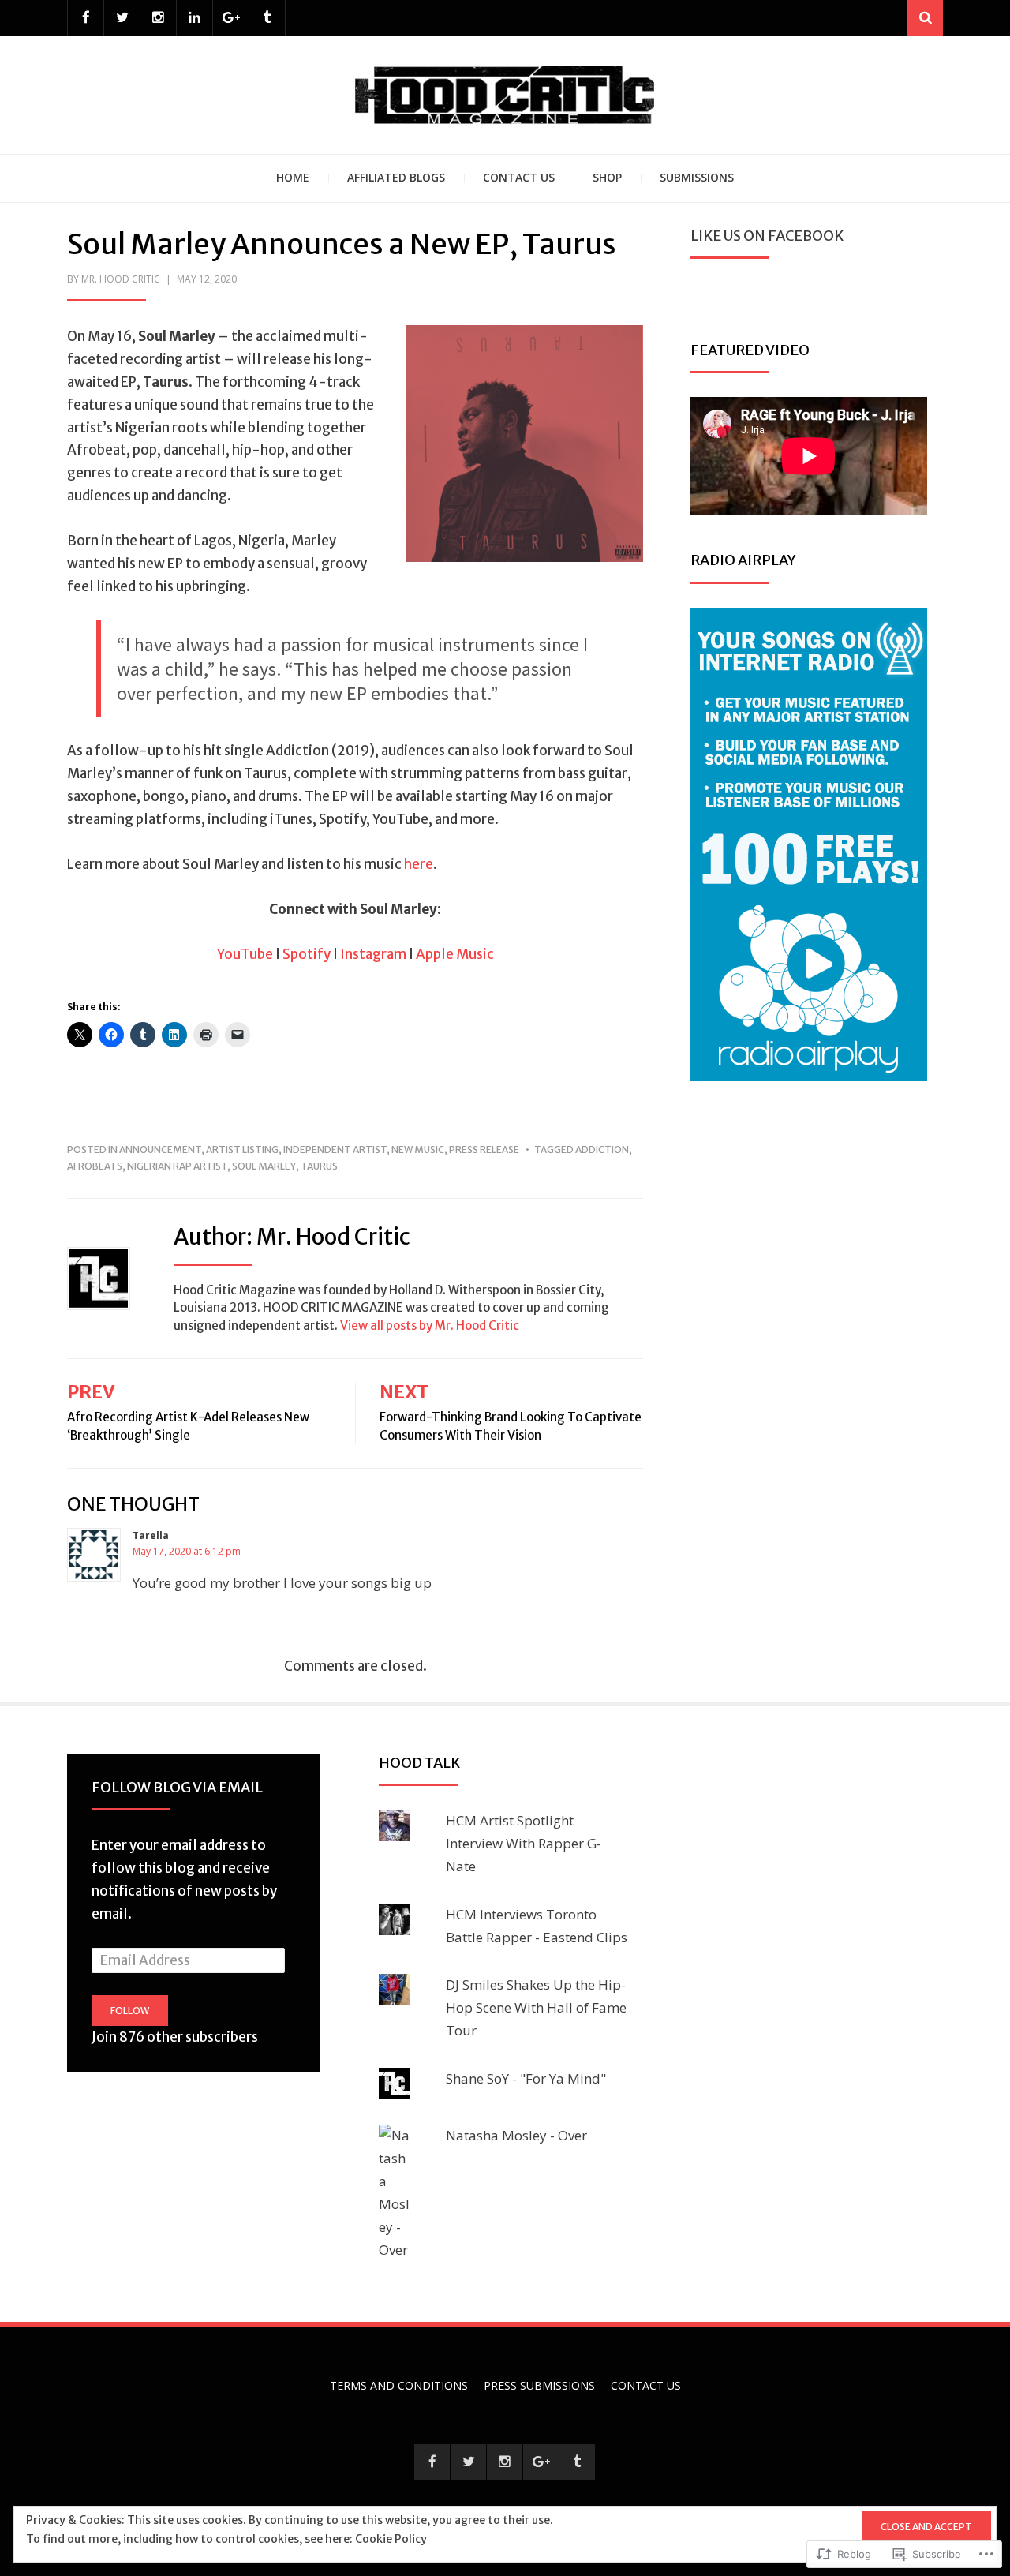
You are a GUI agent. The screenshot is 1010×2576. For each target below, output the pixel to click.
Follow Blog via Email (177, 1787)
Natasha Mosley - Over (516, 2135)
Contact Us (519, 177)
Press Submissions (539, 2385)
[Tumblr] (267, 18)
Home (293, 177)
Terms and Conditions (399, 2385)
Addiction (602, 1149)
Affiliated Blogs (396, 177)
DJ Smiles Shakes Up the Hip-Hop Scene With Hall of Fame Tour (536, 2007)
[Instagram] (158, 18)
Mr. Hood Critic (121, 279)
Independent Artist (335, 1149)
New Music (418, 1149)
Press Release (484, 1149)
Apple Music (455, 954)
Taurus (319, 1166)
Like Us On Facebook (767, 236)
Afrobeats (95, 1166)
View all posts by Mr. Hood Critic (430, 1325)
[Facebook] (86, 18)
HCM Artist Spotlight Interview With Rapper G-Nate (524, 1843)
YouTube (245, 954)
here (419, 864)
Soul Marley (264, 1166)
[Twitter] (122, 18)
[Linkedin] (195, 18)
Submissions (697, 177)
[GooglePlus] (231, 18)
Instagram (373, 954)
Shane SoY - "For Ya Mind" (526, 2078)
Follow (130, 2011)
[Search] (925, 18)
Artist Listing (242, 1149)
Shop (607, 177)
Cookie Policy (391, 2539)
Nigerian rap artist (177, 1166)
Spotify (307, 954)
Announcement (160, 1149)
